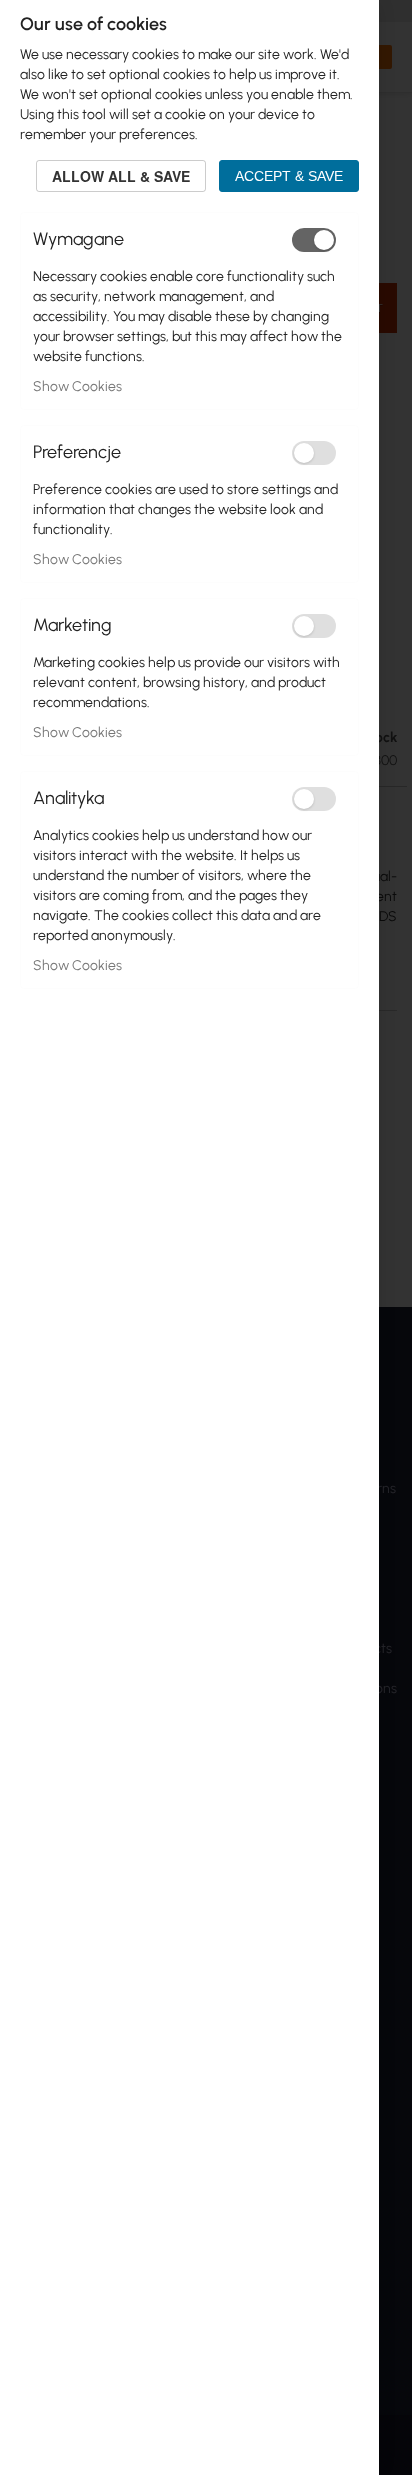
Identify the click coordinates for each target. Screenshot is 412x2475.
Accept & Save (289, 176)
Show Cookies (77, 386)
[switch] (314, 240)
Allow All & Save (121, 176)
